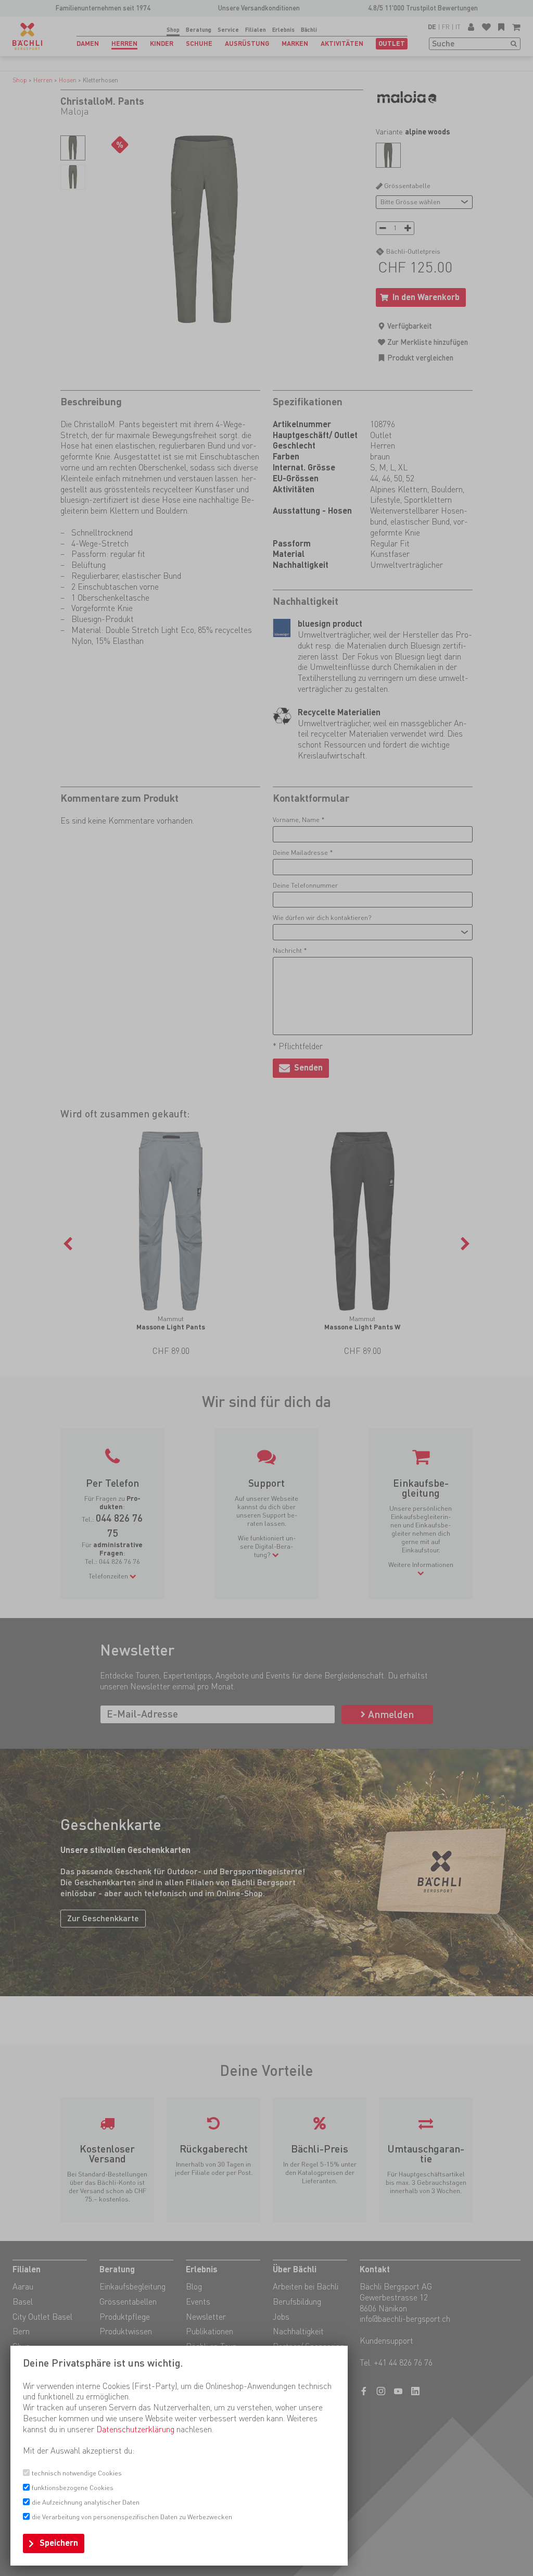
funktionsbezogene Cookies (73, 2488)
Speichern (59, 2543)
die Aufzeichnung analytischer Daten (86, 2502)
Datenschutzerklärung (135, 2429)
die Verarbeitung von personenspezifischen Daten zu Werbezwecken (132, 2517)
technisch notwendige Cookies (77, 2473)
